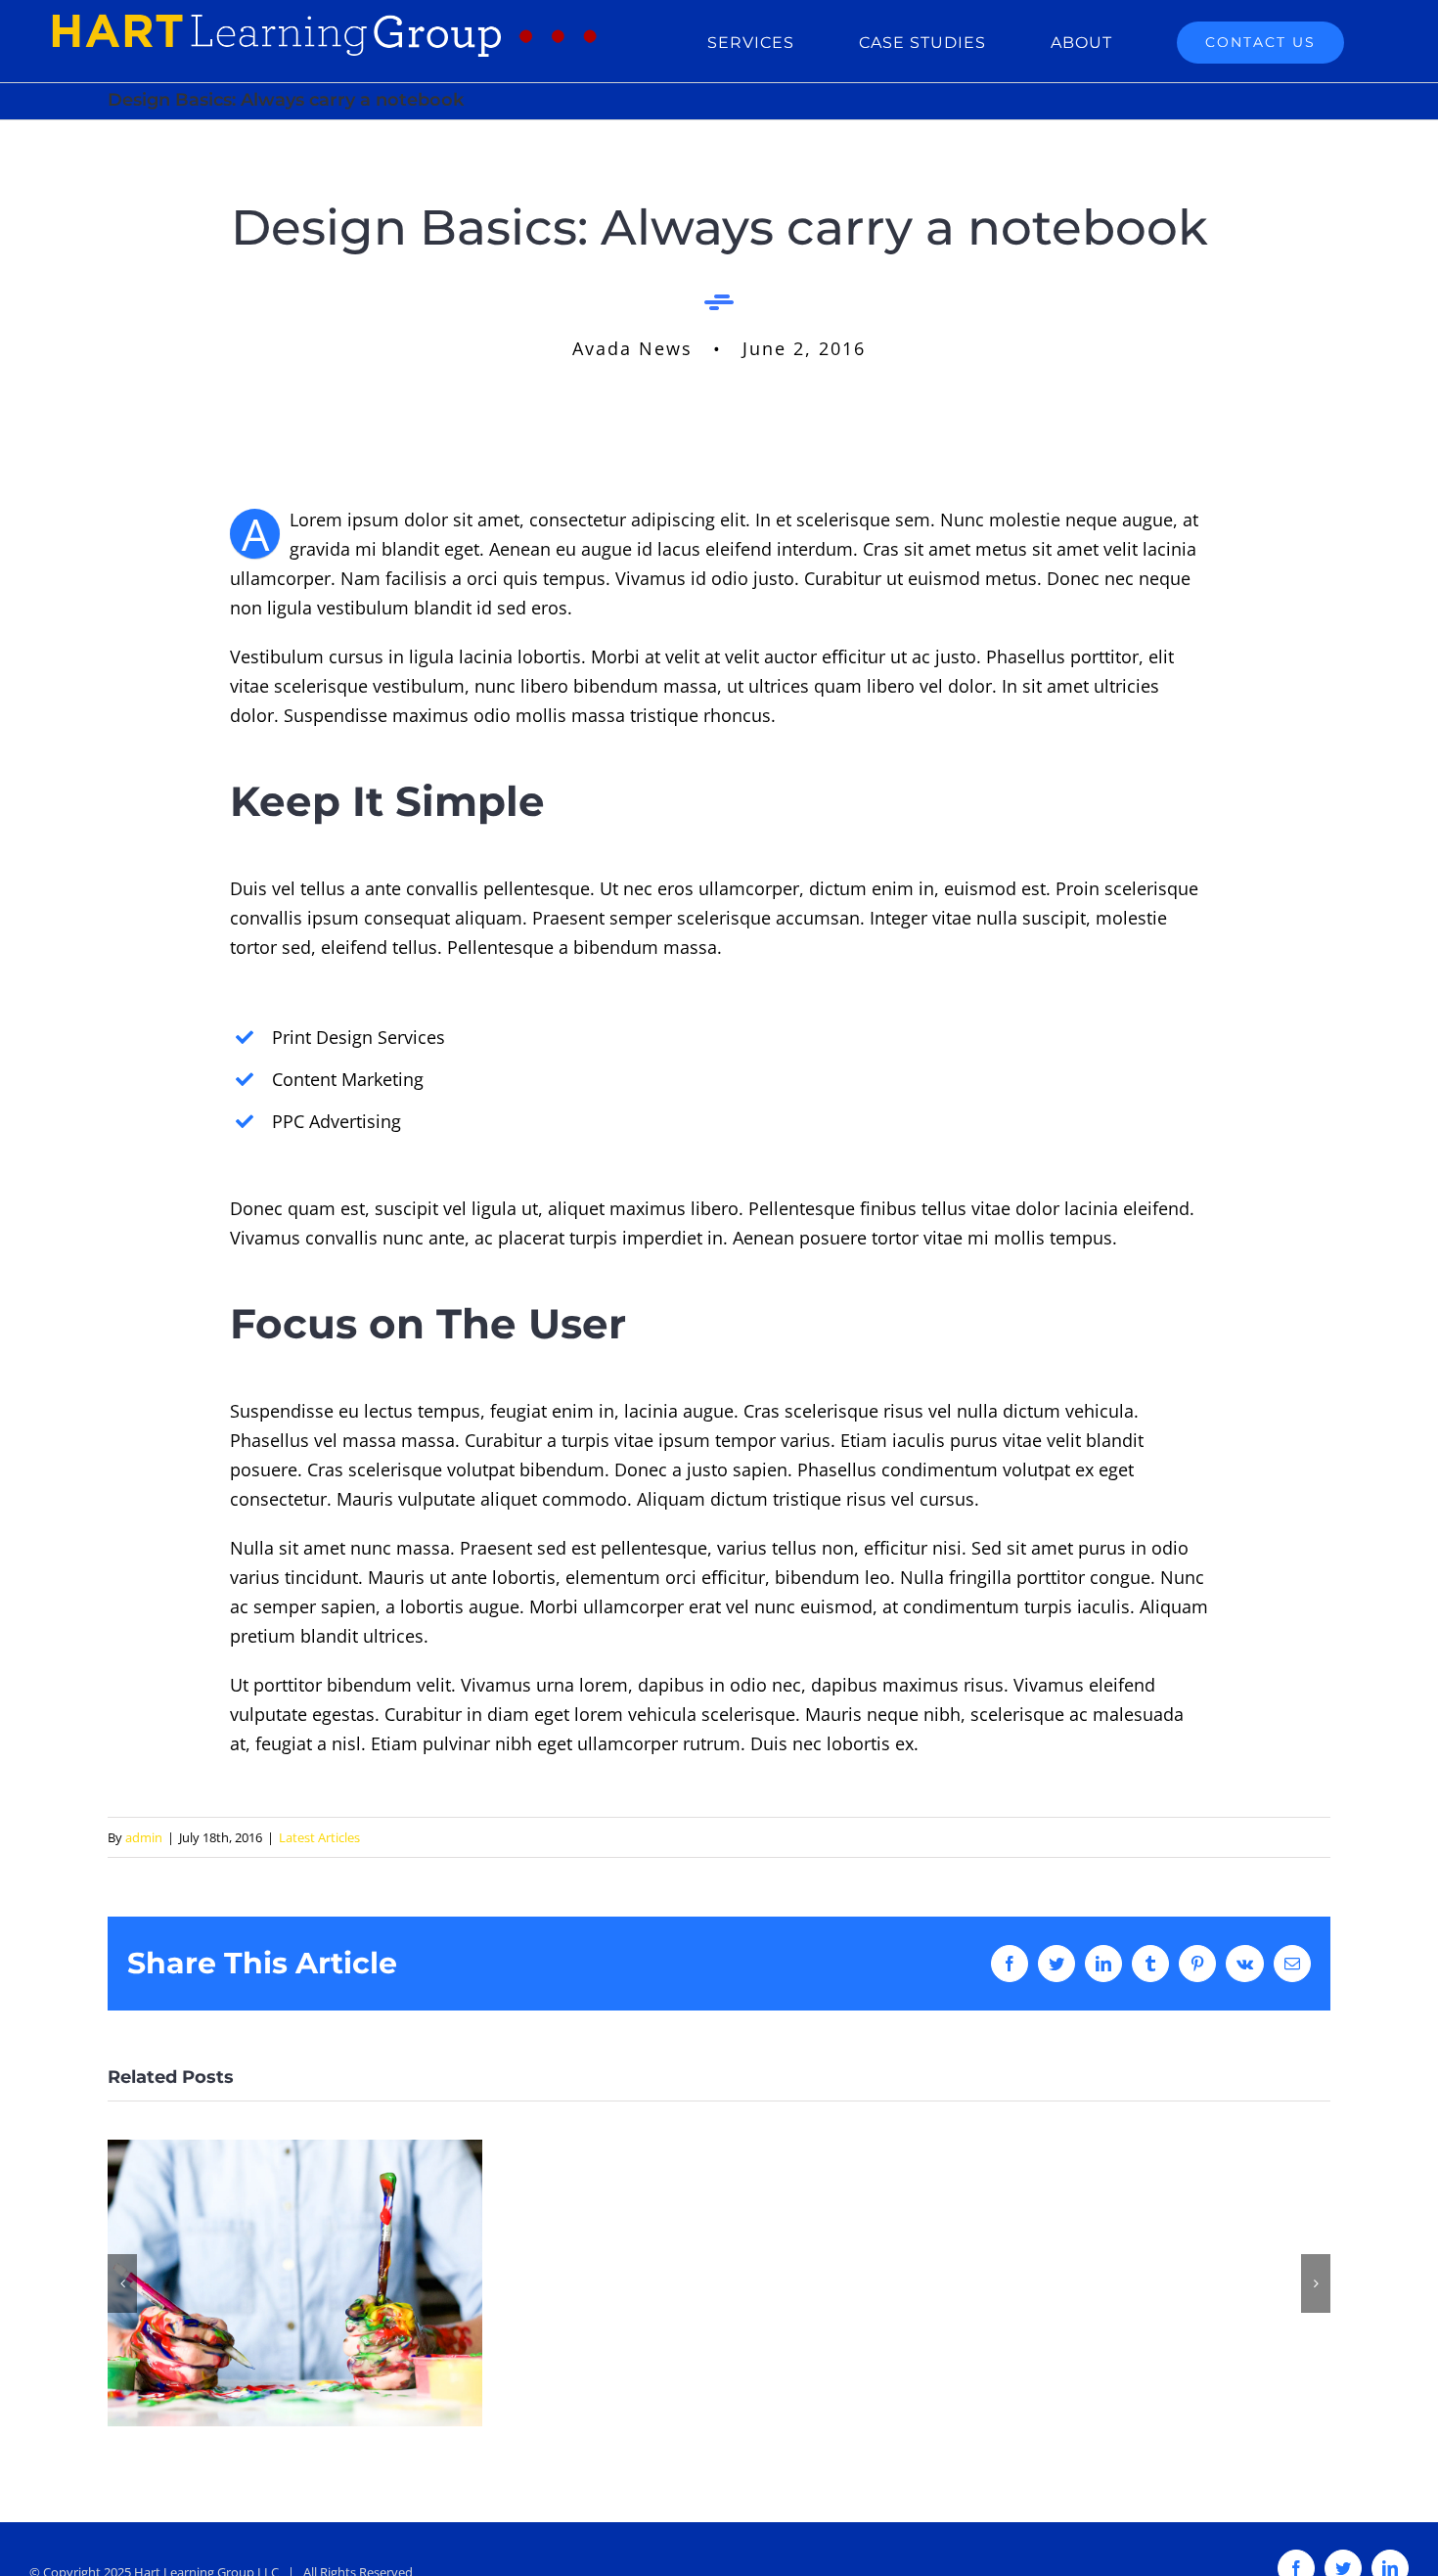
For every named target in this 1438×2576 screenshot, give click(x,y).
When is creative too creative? (295, 2283)
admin (144, 1837)
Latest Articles (319, 1837)
